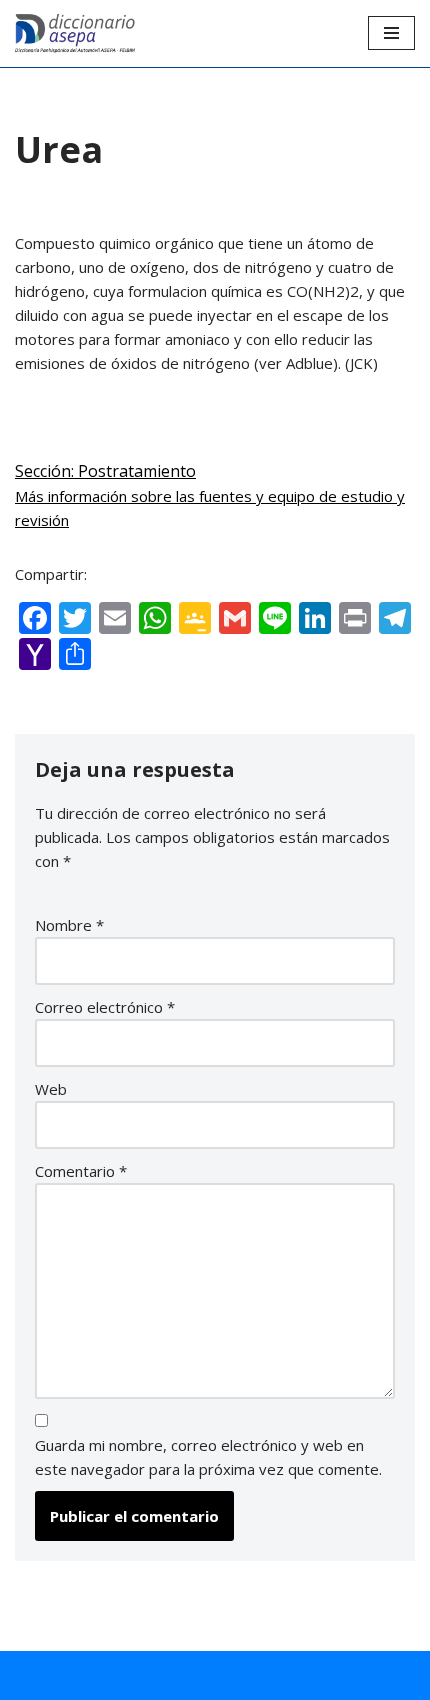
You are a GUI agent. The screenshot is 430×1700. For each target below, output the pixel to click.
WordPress (306, 1680)
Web (51, 1089)
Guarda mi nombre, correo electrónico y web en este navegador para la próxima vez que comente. (208, 1457)
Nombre (69, 925)
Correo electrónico (105, 1007)
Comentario (81, 1171)
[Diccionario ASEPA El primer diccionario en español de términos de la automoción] (75, 33)
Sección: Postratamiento (105, 471)
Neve (103, 1680)
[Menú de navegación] (391, 33)
